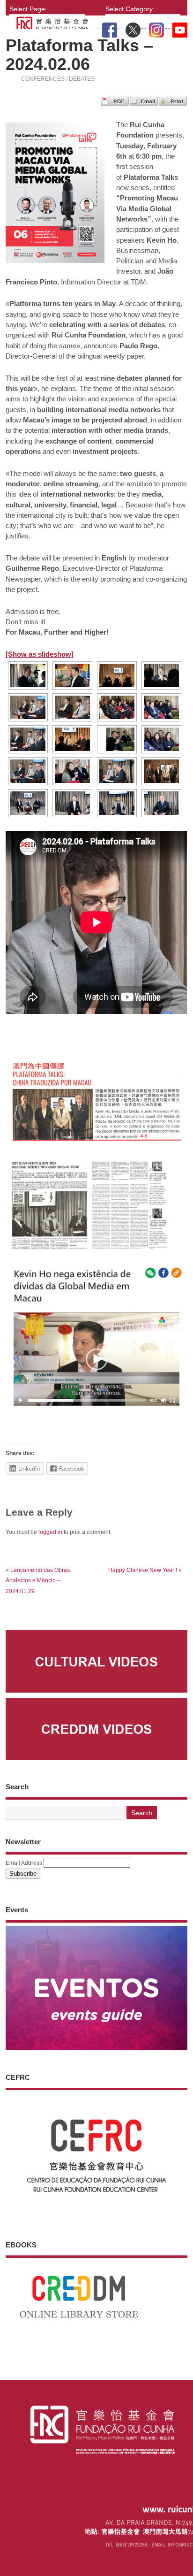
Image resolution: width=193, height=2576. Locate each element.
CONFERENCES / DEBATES (58, 79)
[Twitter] (133, 28)
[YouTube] (180, 28)
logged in (50, 1532)
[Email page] (144, 103)
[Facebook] (110, 28)
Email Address (24, 1863)
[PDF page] (115, 103)
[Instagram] (156, 28)
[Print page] (173, 103)
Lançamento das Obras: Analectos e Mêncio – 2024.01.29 (38, 1581)
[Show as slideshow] (40, 654)
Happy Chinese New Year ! (143, 1570)
